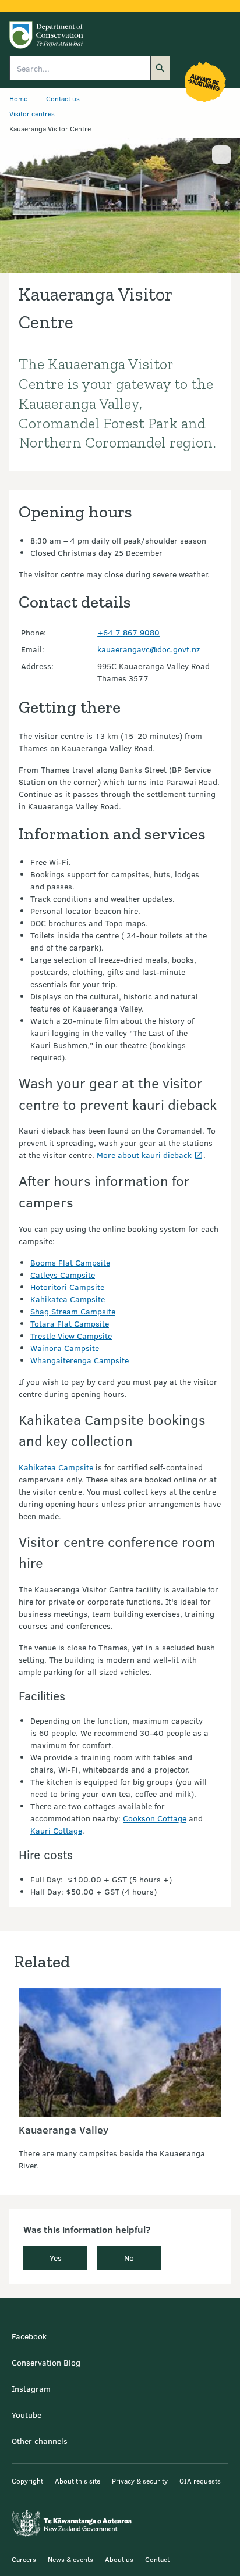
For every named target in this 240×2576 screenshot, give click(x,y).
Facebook (29, 2336)
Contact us (63, 98)
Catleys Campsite (63, 1275)
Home (18, 98)
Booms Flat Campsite (70, 1262)
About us (119, 2559)
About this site (77, 2481)
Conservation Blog (46, 2362)
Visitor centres (32, 113)
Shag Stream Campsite (73, 1311)
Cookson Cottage (155, 1818)
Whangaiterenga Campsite (80, 1360)
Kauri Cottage (56, 1830)
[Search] (160, 68)
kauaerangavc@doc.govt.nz (149, 649)
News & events (70, 2559)
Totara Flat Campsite (70, 1323)
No (129, 2258)
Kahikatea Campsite (68, 1299)
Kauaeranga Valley (63, 2130)
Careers (24, 2559)
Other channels (40, 2441)
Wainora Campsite (65, 1348)
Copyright (27, 2481)
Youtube (27, 2415)
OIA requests (200, 2481)
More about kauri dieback (144, 1155)
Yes (56, 2258)
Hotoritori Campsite (67, 1287)
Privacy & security (140, 2481)
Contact (157, 2559)
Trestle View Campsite (71, 1336)
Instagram (31, 2389)
